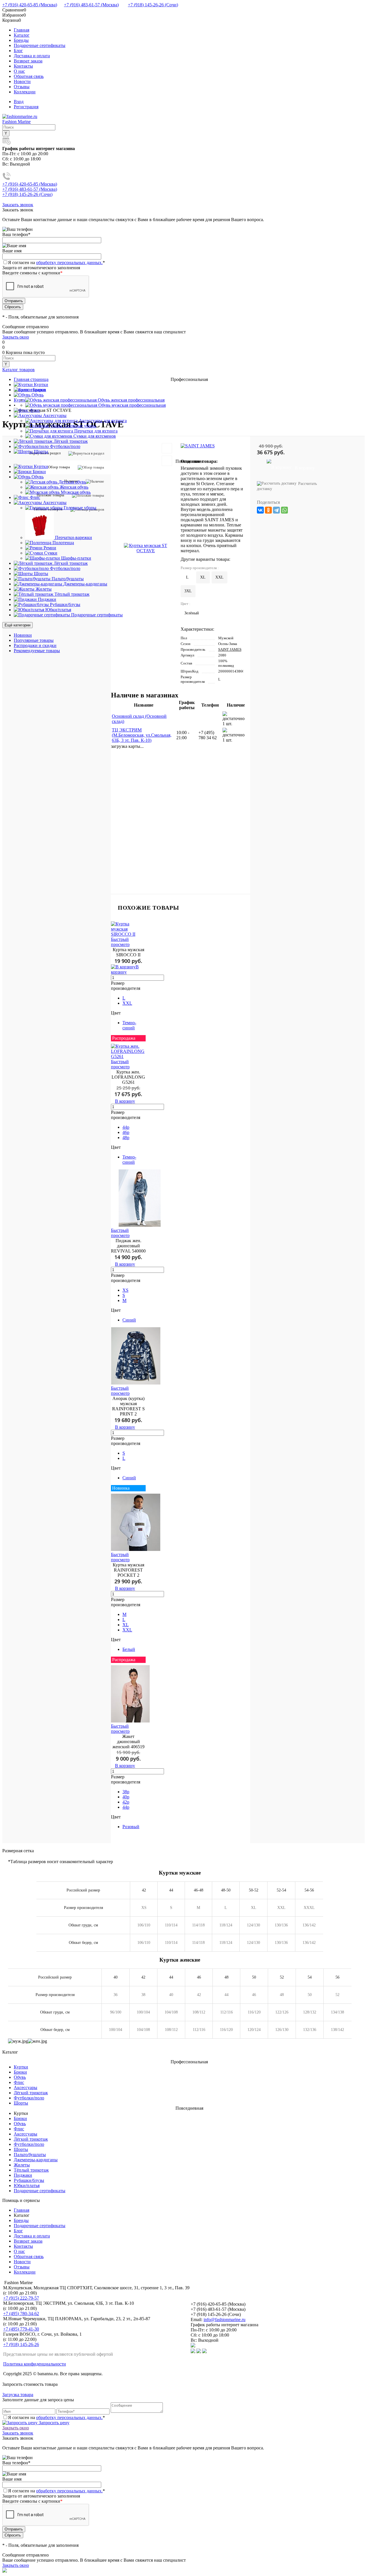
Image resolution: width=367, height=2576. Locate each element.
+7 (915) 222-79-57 (21, 2298)
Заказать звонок (18, 205)
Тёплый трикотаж (31, 2170)
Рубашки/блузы (29, 2180)
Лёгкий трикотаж (31, 2093)
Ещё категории (17, 625)
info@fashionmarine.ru (225, 2320)
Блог (18, 51)
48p (126, 1137)
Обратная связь (29, 76)
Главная (22, 30)
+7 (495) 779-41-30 (21, 2329)
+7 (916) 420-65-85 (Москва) (30, 5)
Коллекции (25, 92)
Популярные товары (34, 640)
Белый (129, 1649)
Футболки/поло (29, 2098)
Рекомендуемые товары (37, 651)
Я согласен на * (56, 2417)
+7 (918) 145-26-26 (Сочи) (153, 5)
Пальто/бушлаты (30, 2155)
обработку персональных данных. (69, 262)
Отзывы (22, 87)
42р (126, 1802)
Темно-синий (129, 1025)
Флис (19, 2082)
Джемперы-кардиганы (36, 2160)
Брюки (20, 2072)
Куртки (21, 2067)
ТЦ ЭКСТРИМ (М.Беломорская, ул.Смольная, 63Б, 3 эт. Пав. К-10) (142, 735)
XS (125, 1290)
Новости (22, 81)
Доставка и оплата (32, 56)
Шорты (21, 2103)
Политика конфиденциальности (35, 2364)
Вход (19, 102)
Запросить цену (53, 2423)
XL (126, 1625)
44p (126, 1127)
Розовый (131, 1827)
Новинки (23, 635)
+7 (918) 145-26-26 (21, 2344)
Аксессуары (26, 2088)
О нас (19, 71)
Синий (129, 1320)
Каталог (22, 35)
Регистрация (26, 107)
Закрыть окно (16, 337)
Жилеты (22, 2165)
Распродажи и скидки (35, 645)
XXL (127, 1003)
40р (126, 1797)
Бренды (21, 40)
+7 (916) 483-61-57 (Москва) (91, 5)
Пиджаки (23, 2175)
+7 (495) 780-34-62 (21, 2314)
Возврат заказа (28, 61)
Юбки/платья (27, 2185)
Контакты (23, 66)
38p (126, 1792)
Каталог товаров (18, 370)
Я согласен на (56, 262)
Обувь (20, 2077)
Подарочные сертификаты (40, 45)
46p (126, 1132)
